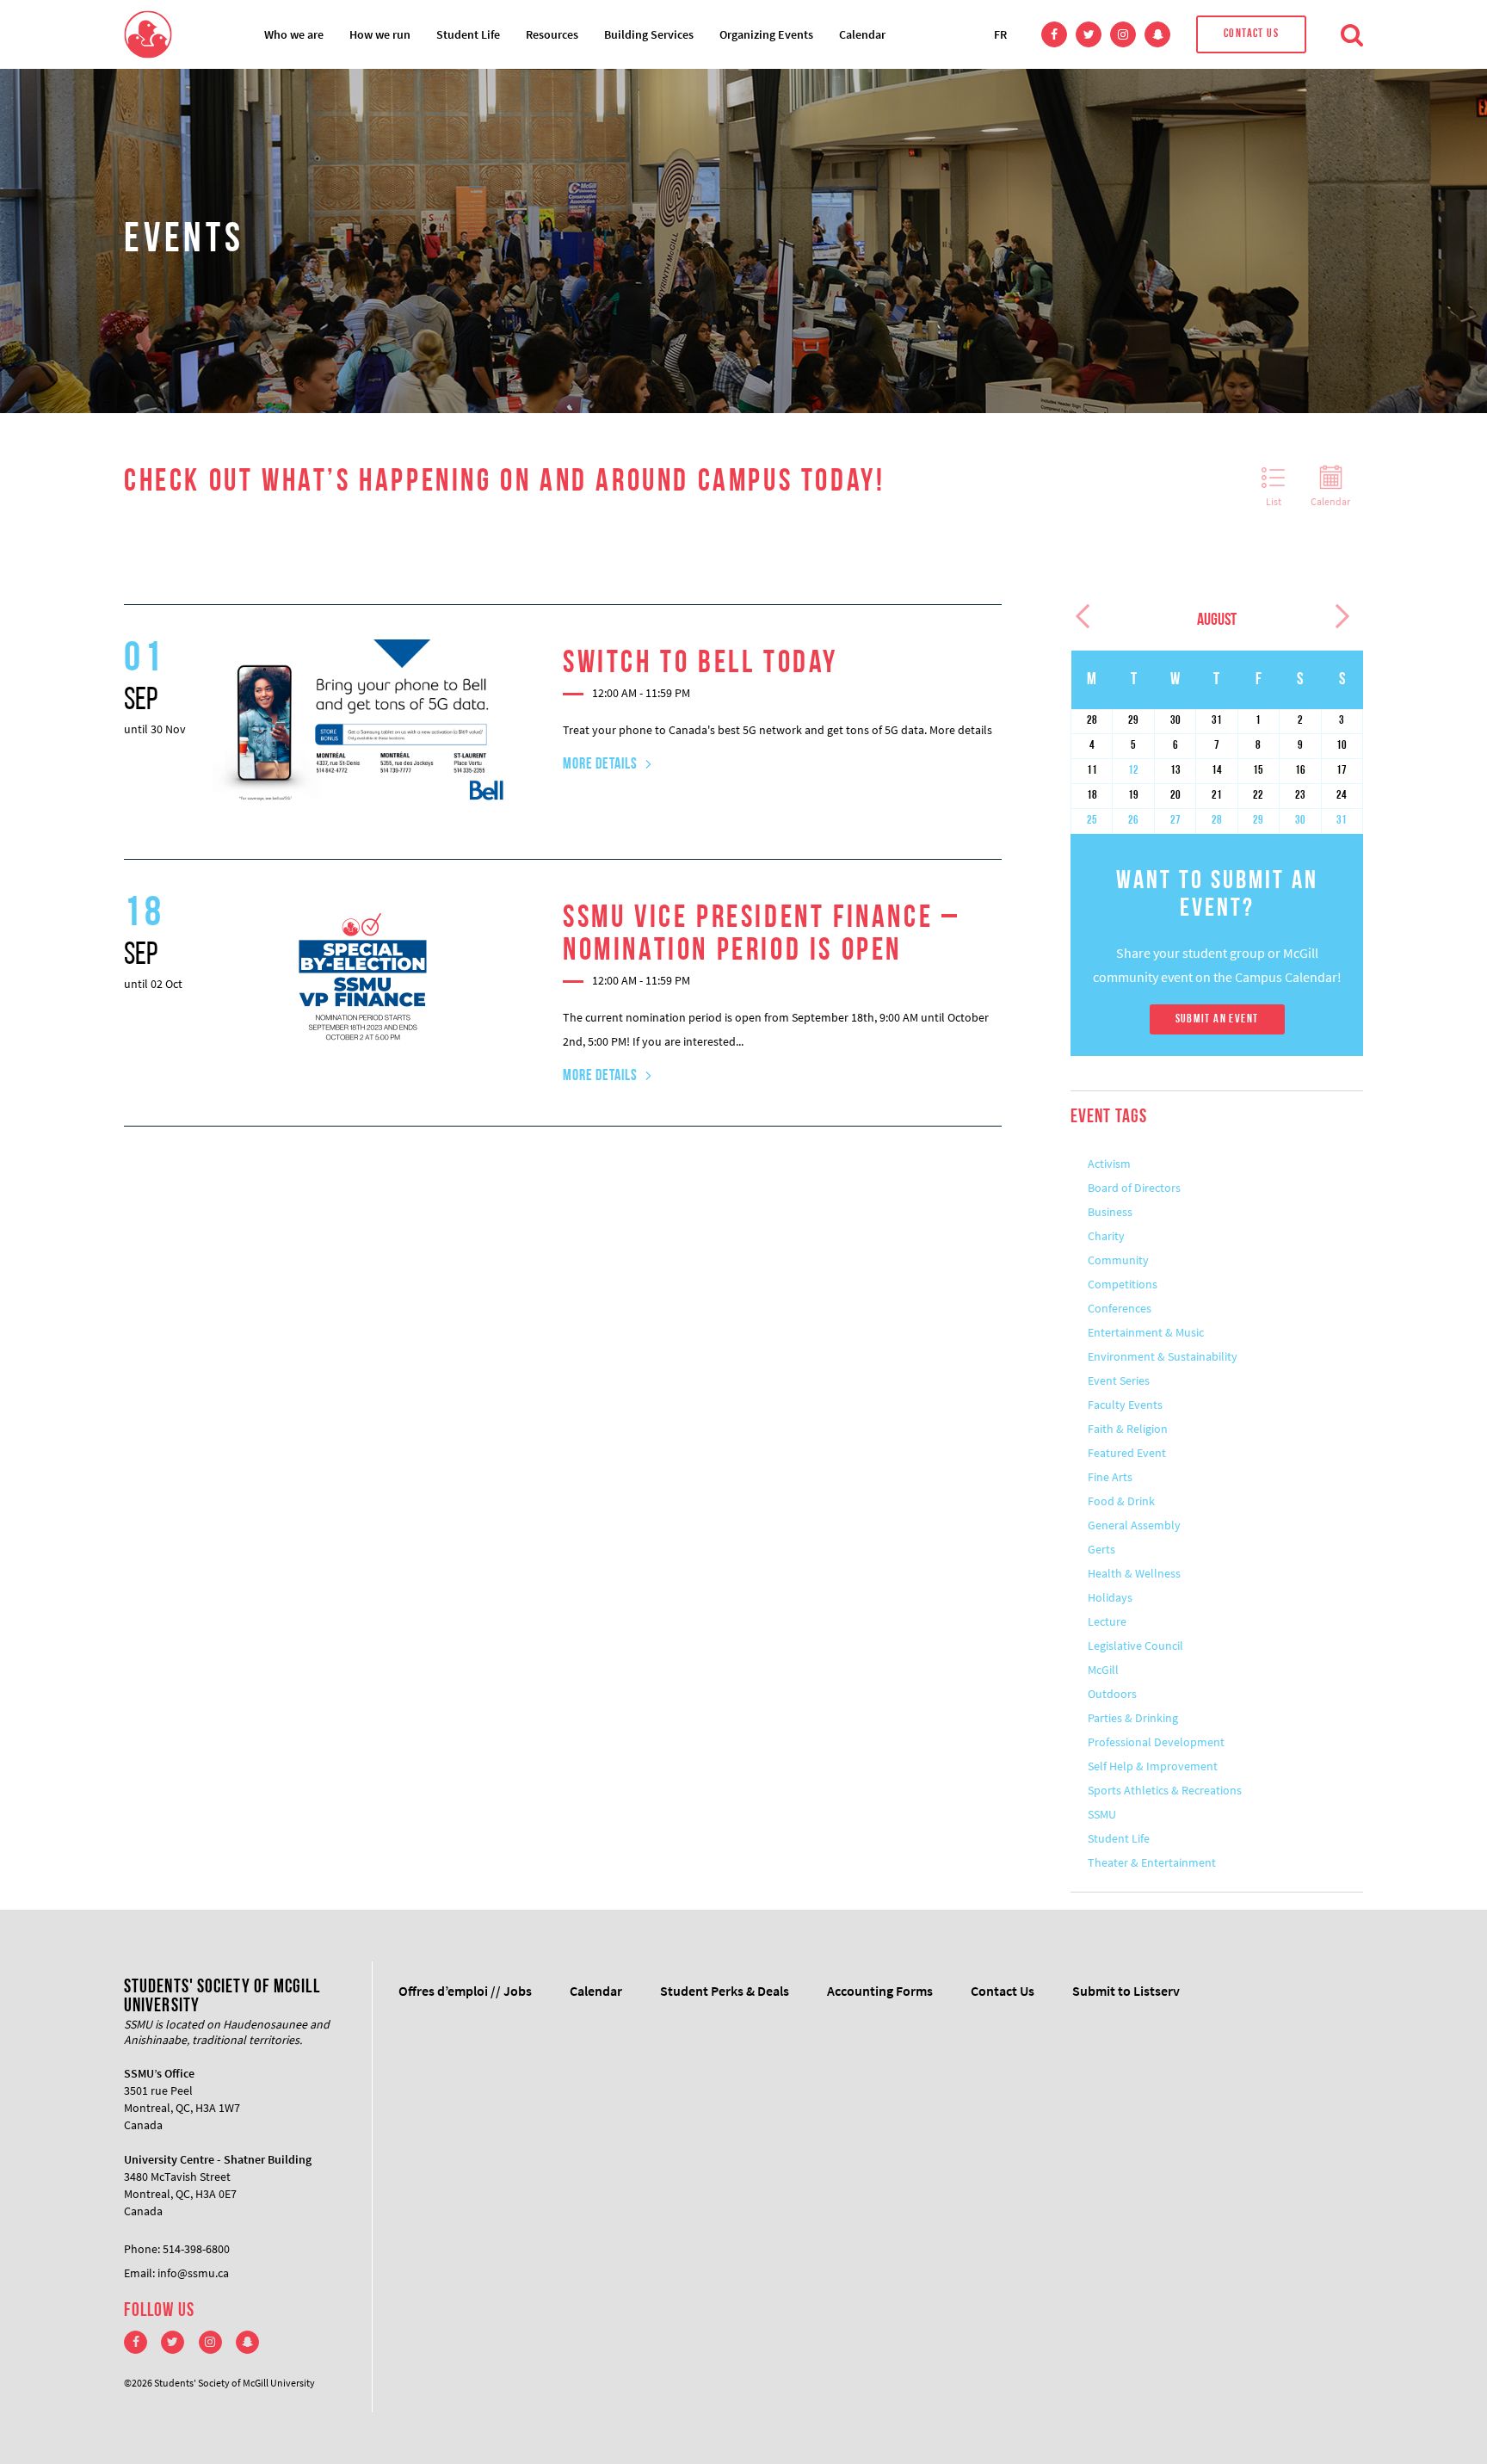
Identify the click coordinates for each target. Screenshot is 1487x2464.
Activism (1109, 1164)
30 (1300, 821)
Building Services (649, 34)
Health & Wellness (1134, 1573)
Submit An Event (1217, 1019)
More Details (600, 765)
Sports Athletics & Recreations (1165, 1790)
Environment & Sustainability (1163, 1356)
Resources (552, 34)
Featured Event (1127, 1453)
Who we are (294, 34)
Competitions (1123, 1284)
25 (1092, 821)
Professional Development (1156, 1742)
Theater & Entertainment (1152, 1862)
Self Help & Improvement (1153, 1766)
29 (1258, 821)
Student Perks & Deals (725, 1991)
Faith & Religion (1128, 1429)
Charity (1106, 1236)
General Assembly (1134, 1525)
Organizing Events (766, 34)
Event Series (1119, 1380)
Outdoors (1112, 1694)
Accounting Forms (880, 1991)
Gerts (1101, 1549)
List (1274, 501)
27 (1175, 821)
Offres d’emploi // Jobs (465, 1991)
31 (1342, 821)
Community (1118, 1260)
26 (1133, 821)
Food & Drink (1121, 1501)
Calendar (862, 34)
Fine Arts (1110, 1477)
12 (1133, 771)
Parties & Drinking (1133, 1718)
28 (1217, 821)
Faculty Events (1125, 1405)
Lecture (1107, 1621)
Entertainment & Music (1146, 1332)
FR (1000, 34)
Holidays (1110, 1597)
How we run (380, 34)
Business (1110, 1212)
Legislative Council (1135, 1646)
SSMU (1102, 1814)
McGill (1103, 1670)
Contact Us (1251, 34)
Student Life (468, 34)
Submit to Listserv (1126, 1991)
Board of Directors (1134, 1188)
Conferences (1120, 1308)
